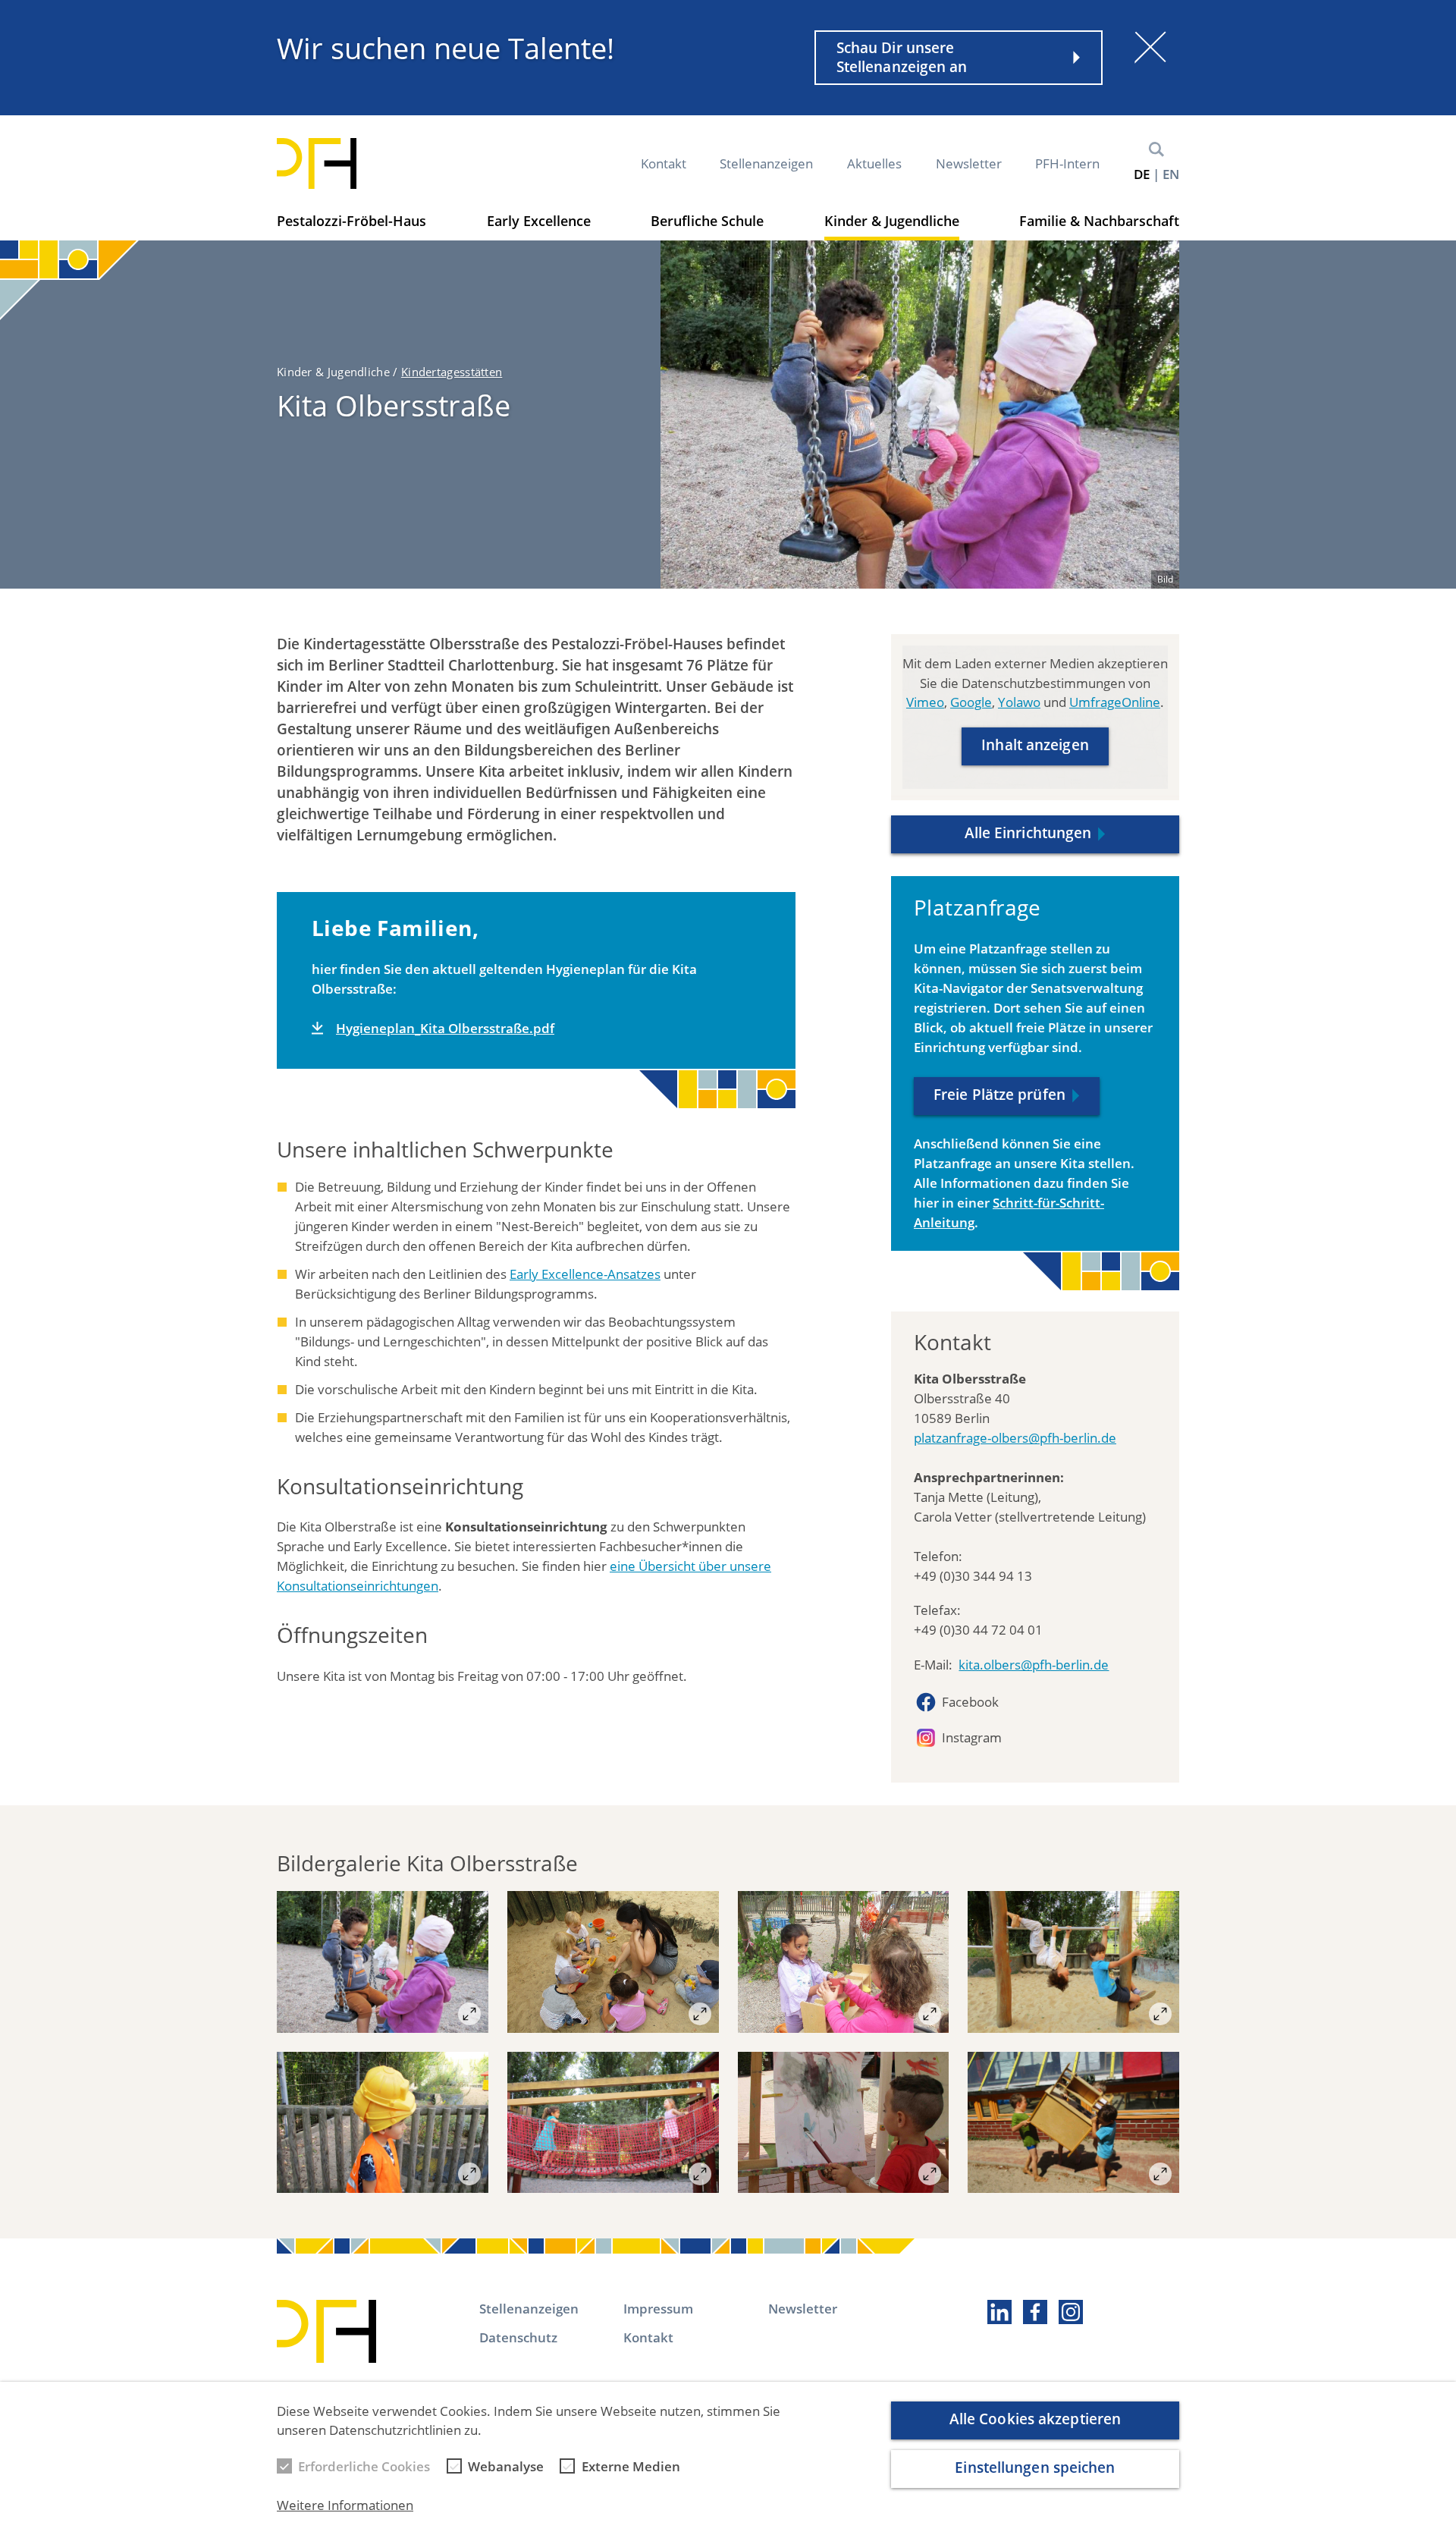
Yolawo (1019, 703)
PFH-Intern (1067, 163)
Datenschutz (518, 2337)
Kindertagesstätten (452, 372)
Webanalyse (506, 2466)
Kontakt (664, 163)
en (1171, 174)
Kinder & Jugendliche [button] (892, 221)
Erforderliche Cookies (364, 2466)
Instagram (972, 1737)
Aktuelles (874, 163)
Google (971, 703)
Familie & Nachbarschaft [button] (1099, 221)
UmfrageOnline (1115, 703)
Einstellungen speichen (1035, 2467)
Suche (1156, 149)
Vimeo (925, 703)
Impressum (658, 2309)
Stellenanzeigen (766, 163)
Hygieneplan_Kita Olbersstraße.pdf (445, 1028)
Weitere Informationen (345, 2506)
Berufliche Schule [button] (707, 221)
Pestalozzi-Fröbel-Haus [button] (351, 221)
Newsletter (969, 163)
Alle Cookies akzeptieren (1035, 2419)
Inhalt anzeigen (1035, 746)
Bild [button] (1165, 579)
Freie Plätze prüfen (999, 1095)
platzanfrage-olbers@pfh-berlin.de (1015, 1438)
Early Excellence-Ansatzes (585, 1274)
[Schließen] (1150, 47)
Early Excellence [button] (539, 221)
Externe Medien (631, 2466)
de (1142, 174)
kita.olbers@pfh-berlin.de (1034, 1665)
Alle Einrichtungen (1028, 833)
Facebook (970, 1702)
